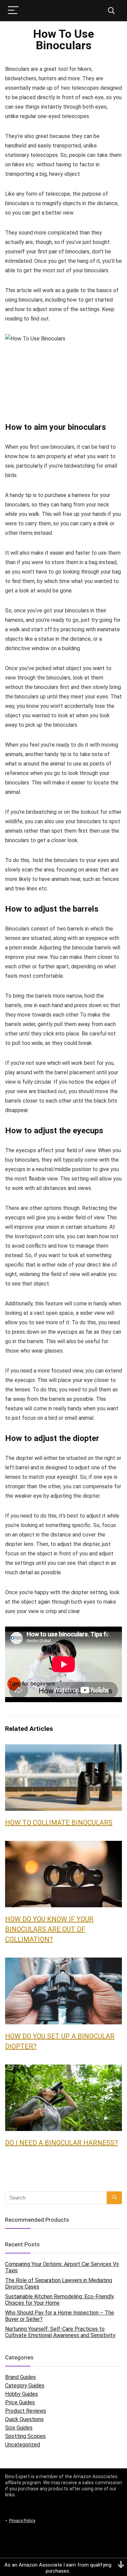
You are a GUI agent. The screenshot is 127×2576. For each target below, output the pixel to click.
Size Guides (19, 2428)
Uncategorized (23, 2445)
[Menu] (13, 11)
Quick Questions (24, 2419)
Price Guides (20, 2402)
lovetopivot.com (34, 1236)
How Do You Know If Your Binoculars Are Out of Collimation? (49, 1929)
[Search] (111, 11)
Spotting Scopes (25, 2436)
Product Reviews (26, 2411)
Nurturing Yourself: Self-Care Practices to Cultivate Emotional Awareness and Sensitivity (60, 2332)
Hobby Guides (22, 2394)
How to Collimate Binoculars (59, 1823)
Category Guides (25, 2386)
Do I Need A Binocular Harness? (61, 2143)
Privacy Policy (22, 2520)
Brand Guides (20, 2377)
